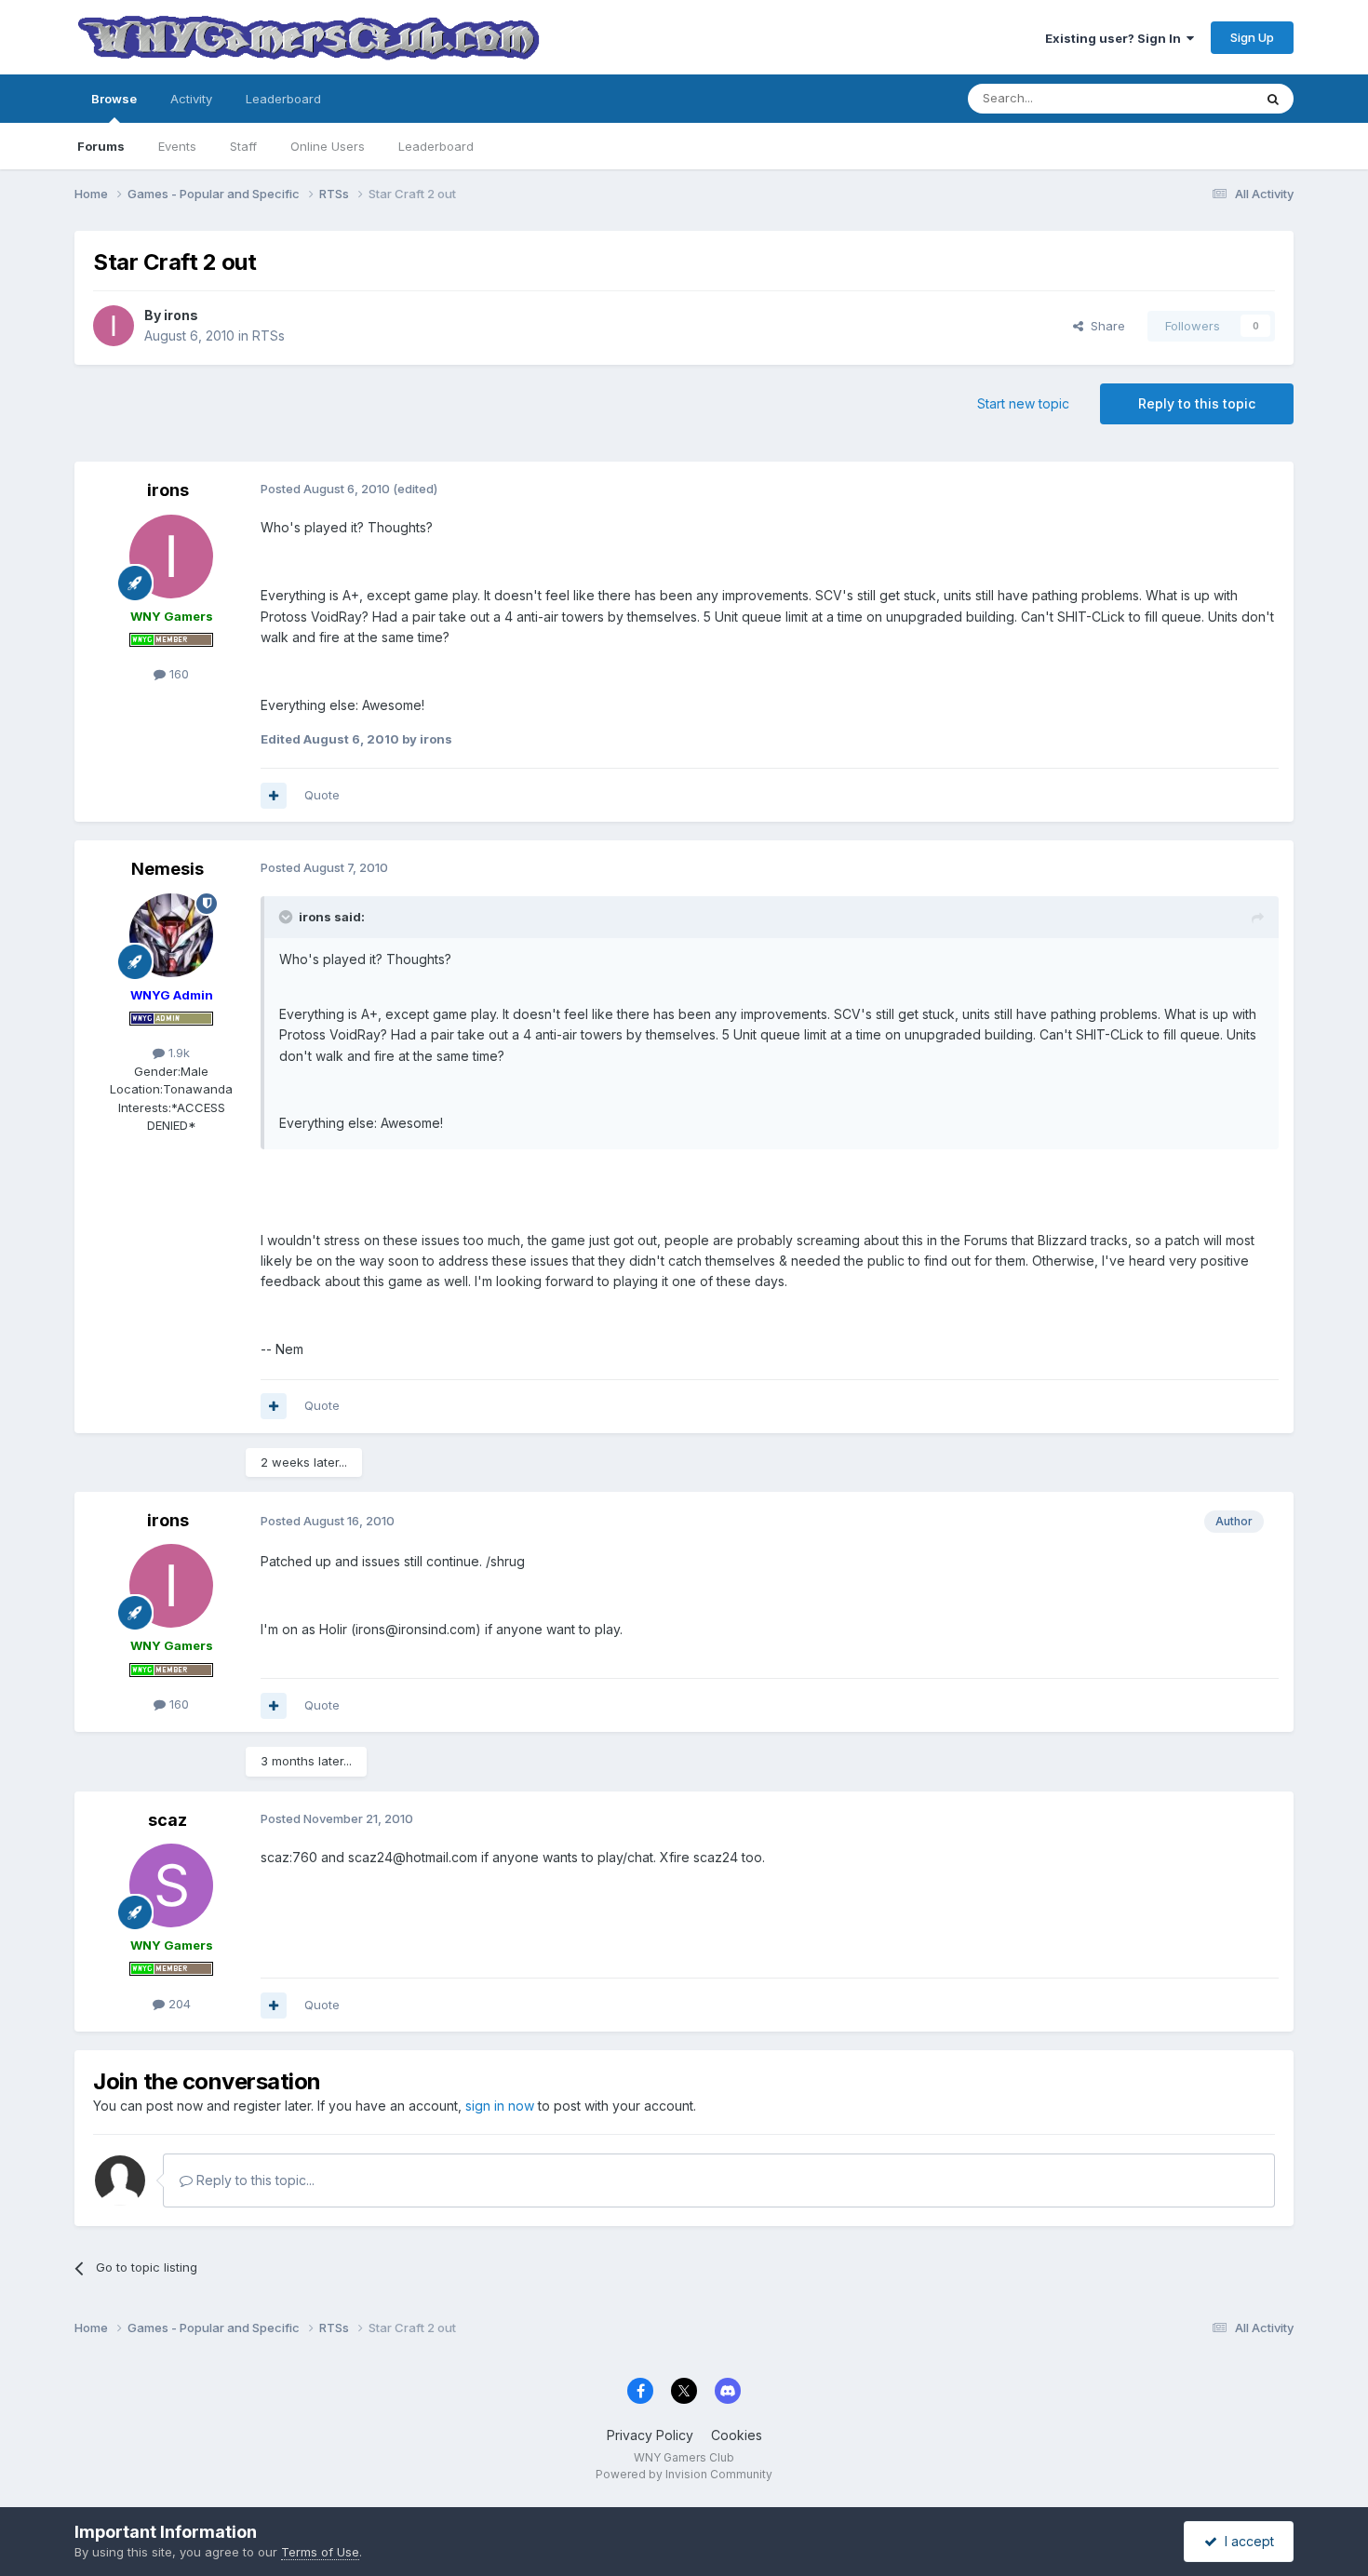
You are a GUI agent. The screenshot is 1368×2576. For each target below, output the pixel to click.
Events (177, 146)
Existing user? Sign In (1116, 38)
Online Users (328, 146)
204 (178, 2004)
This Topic (1198, 98)
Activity (191, 99)
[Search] (1273, 99)
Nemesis (168, 869)
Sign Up (1252, 37)
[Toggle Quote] (288, 917)
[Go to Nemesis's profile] (171, 935)
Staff (243, 146)
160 (177, 674)
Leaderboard (436, 146)
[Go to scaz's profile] (171, 1885)
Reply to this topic (1197, 403)
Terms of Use (320, 2552)
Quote (322, 795)
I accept (1246, 2541)
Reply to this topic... (254, 2180)
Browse (114, 99)
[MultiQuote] (274, 796)
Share (1104, 326)
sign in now (500, 2106)
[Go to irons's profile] (114, 326)
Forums (101, 146)
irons (181, 315)
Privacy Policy (650, 2435)
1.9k (177, 1053)
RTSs (268, 335)
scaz (168, 1820)
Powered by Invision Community (684, 2474)
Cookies (737, 2435)
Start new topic (1023, 403)
